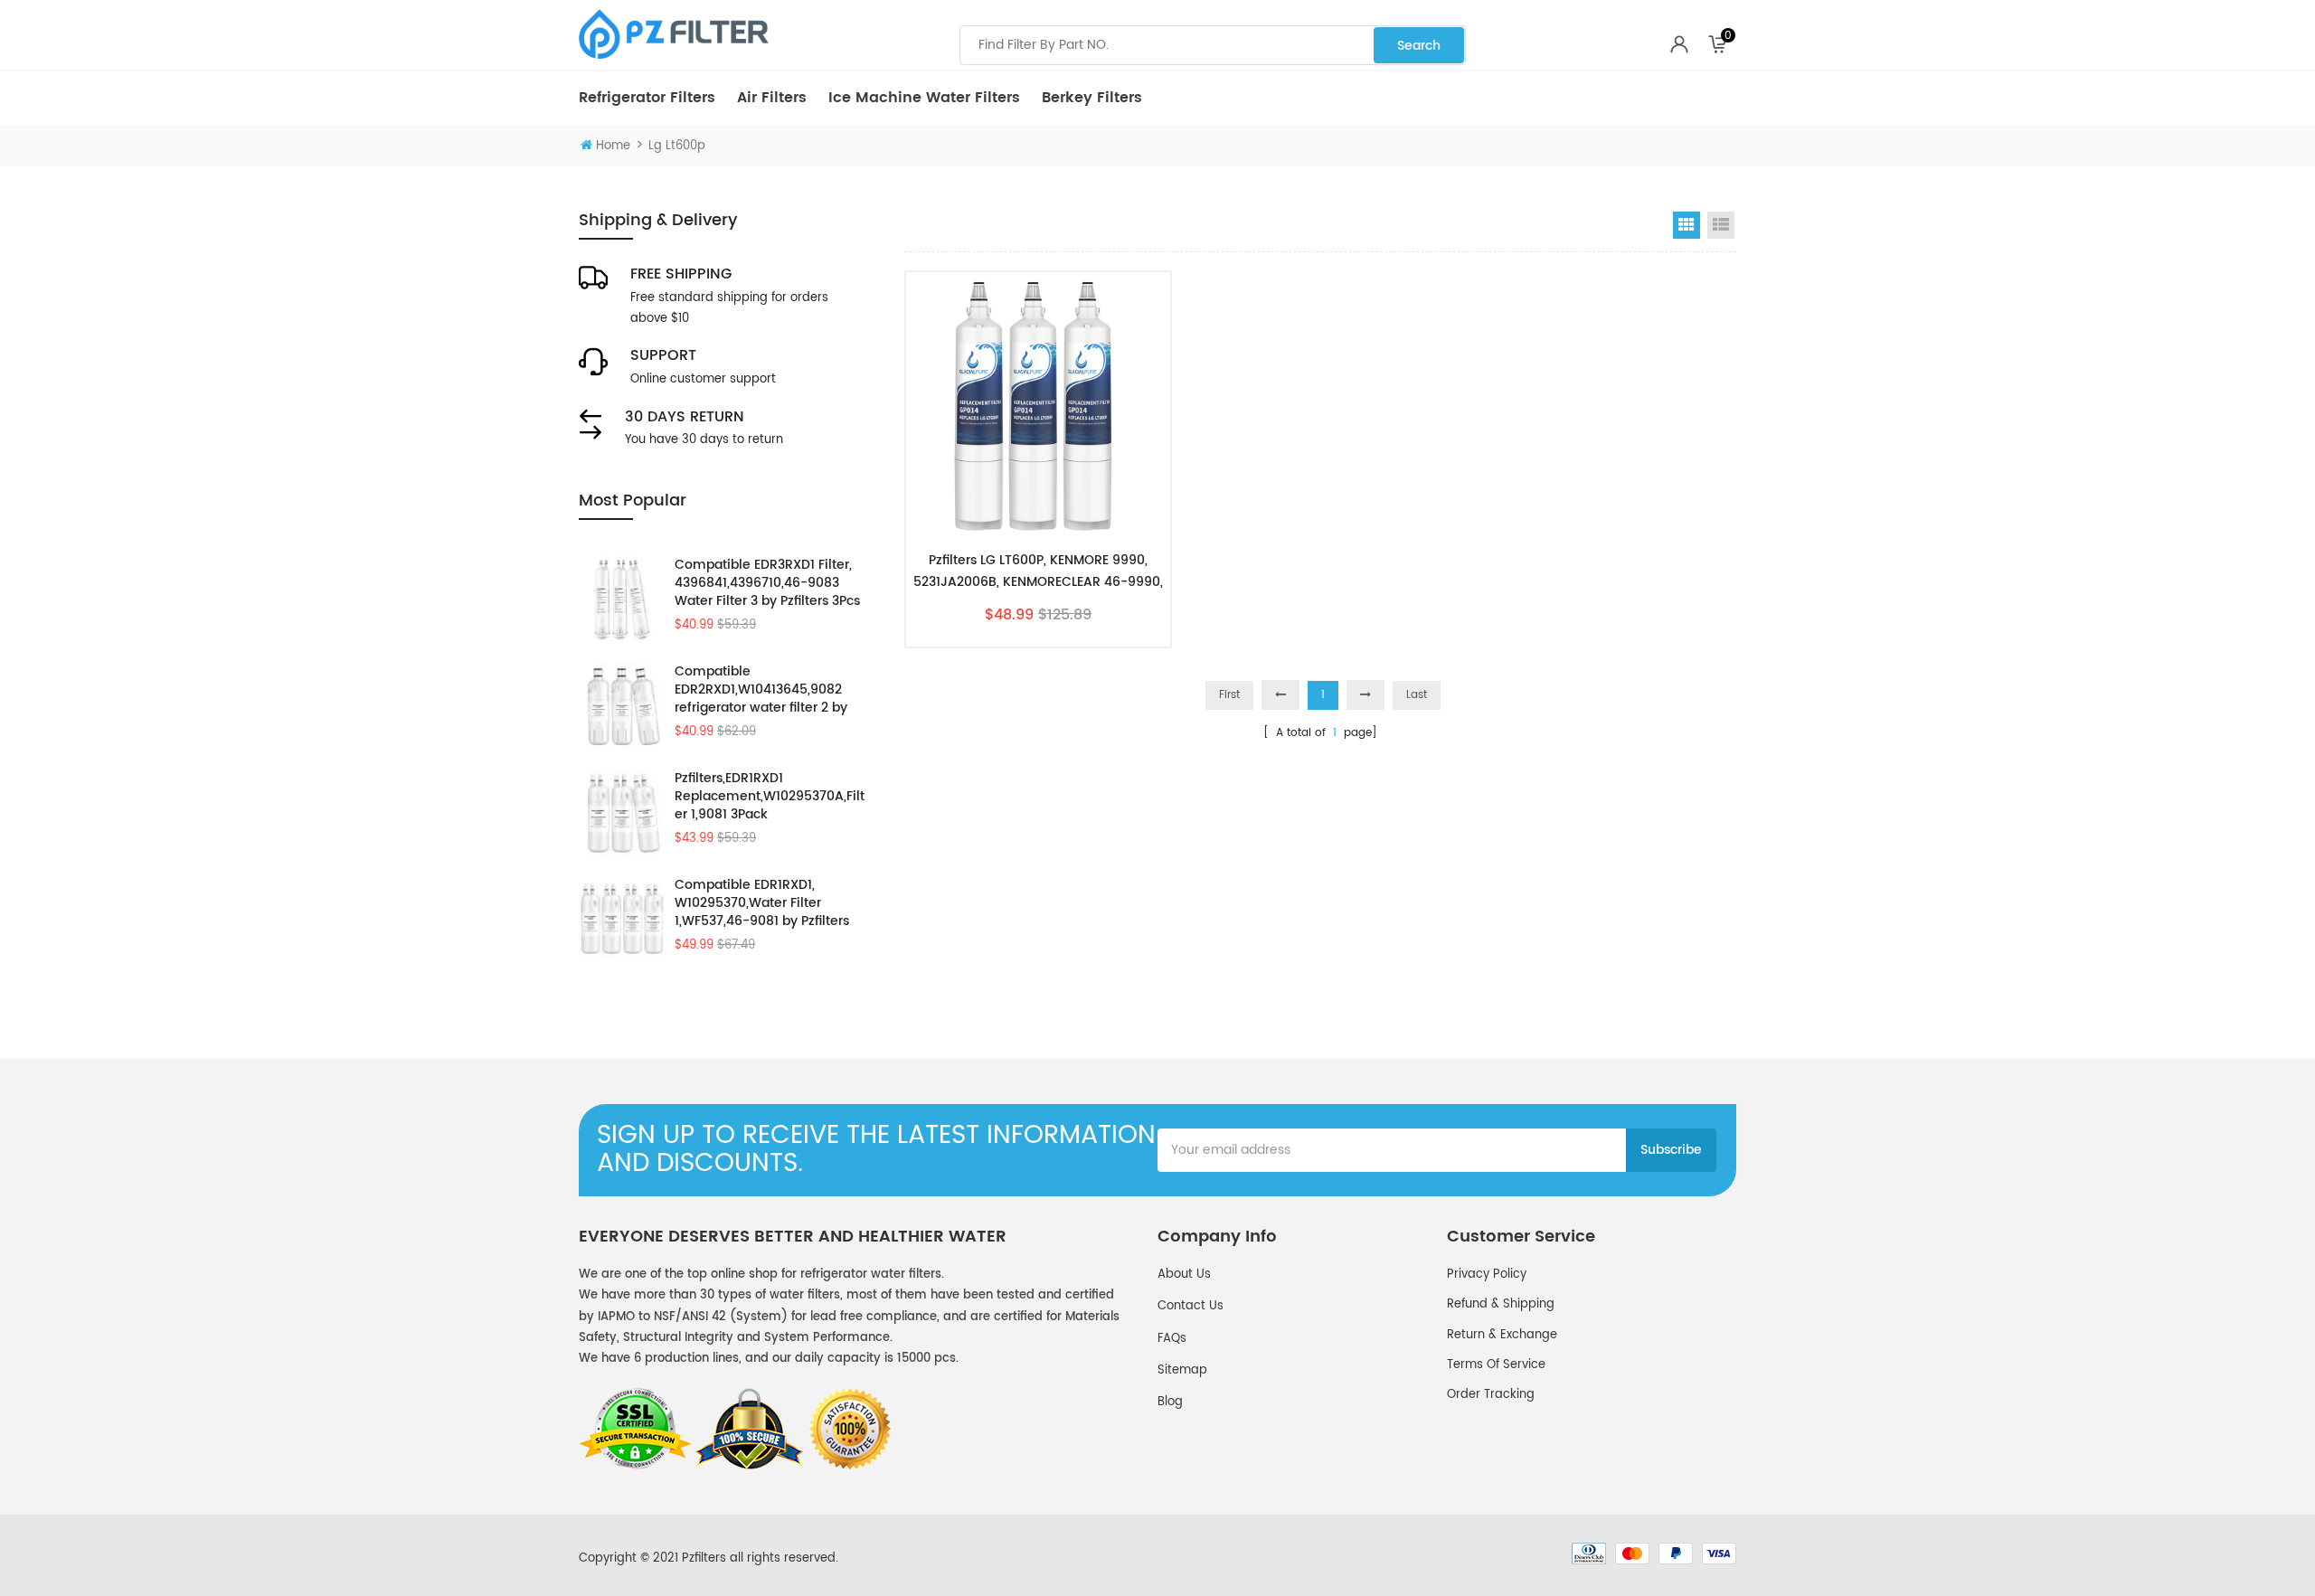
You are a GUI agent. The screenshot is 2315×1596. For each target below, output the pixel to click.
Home (613, 146)
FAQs (1172, 1339)
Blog (1170, 1402)
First (1229, 695)
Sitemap (1182, 1370)
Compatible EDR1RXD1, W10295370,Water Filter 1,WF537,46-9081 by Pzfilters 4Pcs (762, 903)
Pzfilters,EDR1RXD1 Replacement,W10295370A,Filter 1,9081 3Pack (770, 797)
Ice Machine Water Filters (924, 98)
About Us (1184, 1275)
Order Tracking (1491, 1395)
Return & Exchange (1502, 1335)
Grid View (1687, 225)
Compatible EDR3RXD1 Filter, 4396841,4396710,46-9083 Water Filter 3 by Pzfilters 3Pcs (767, 583)
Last (1417, 695)
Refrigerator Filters (647, 98)
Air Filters (772, 98)
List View (1721, 225)
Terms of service (1496, 1365)
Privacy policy (1487, 1275)
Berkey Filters (1092, 98)
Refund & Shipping (1501, 1304)
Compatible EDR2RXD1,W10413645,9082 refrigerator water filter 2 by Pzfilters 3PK (761, 690)
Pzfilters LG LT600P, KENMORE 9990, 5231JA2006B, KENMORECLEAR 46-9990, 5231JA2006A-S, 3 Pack (1038, 571)
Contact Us (1191, 1306)
